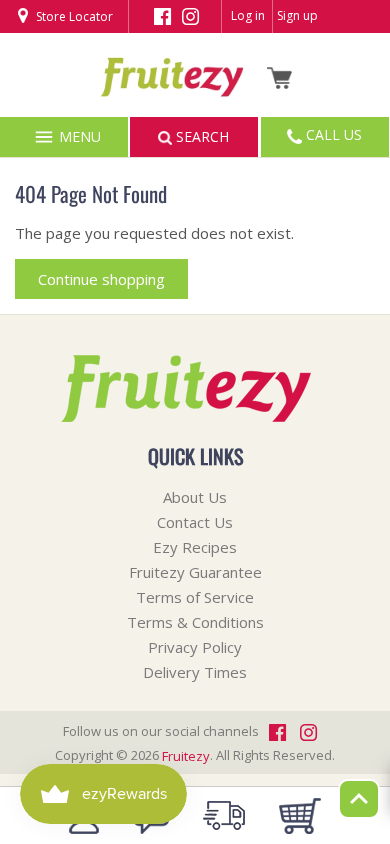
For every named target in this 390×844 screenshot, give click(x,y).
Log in (248, 15)
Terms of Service (195, 597)
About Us (195, 497)
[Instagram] (190, 15)
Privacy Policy (195, 647)
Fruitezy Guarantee (195, 572)
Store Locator (73, 16)
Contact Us (195, 522)
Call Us (332, 134)
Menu (78, 136)
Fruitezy (186, 756)
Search (200, 136)
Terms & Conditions (195, 622)
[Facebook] (162, 15)
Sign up (297, 15)
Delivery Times (195, 672)
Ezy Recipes (195, 547)
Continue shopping (101, 279)
